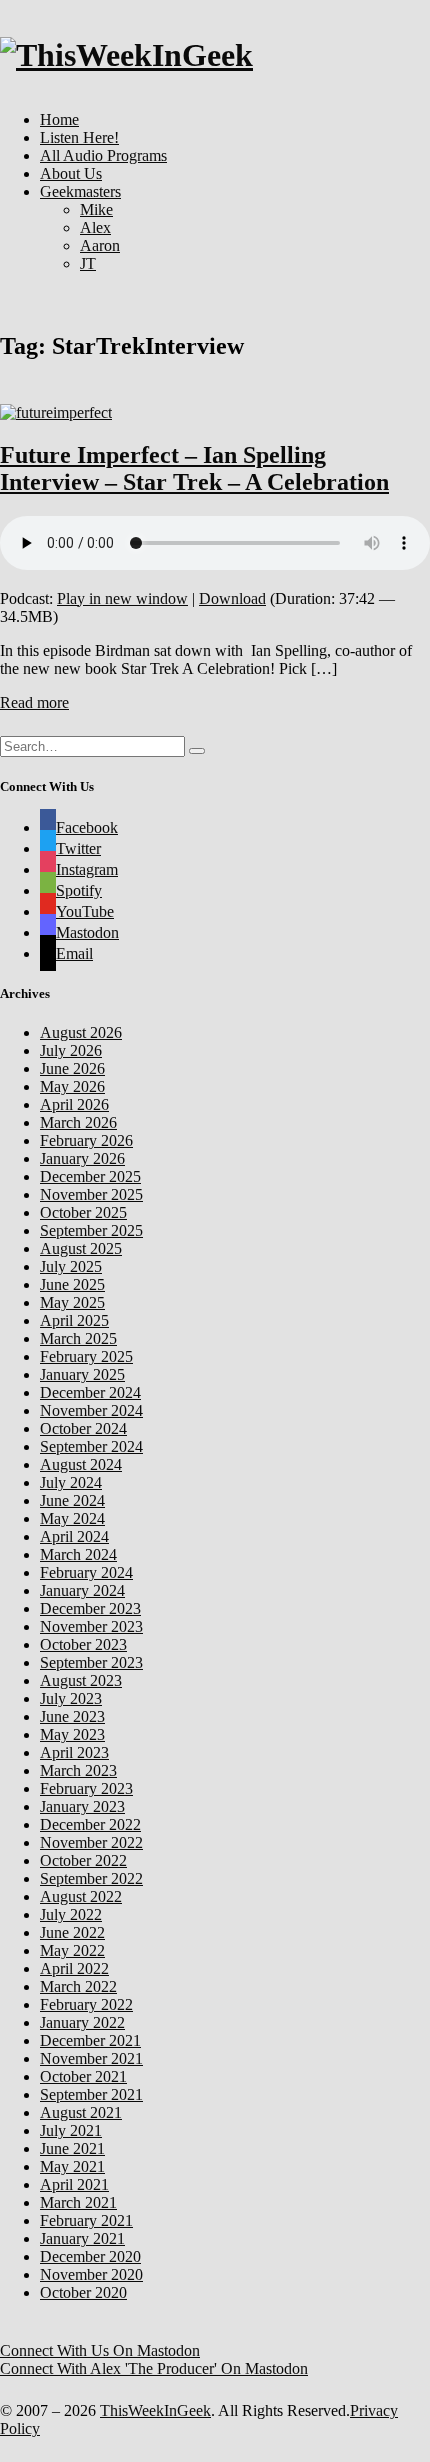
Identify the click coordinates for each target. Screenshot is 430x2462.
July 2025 (71, 1266)
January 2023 (82, 1806)
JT (88, 263)
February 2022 (86, 2004)
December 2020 (90, 2256)
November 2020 (91, 2274)
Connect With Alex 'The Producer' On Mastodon (154, 2368)
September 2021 (91, 2094)
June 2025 (72, 1284)
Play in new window (122, 598)
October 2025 (83, 1212)
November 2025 (91, 1194)
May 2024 (72, 1518)
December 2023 (90, 1608)
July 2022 (71, 1914)
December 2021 (90, 2040)
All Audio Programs (103, 155)
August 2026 (81, 1032)
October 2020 (83, 2292)
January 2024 (82, 1590)
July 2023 (71, 1698)
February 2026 (86, 1140)
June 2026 (72, 1068)
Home (59, 119)
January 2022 (82, 2022)
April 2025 (74, 1320)
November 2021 (91, 2058)
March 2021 (78, 2202)
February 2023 (86, 1788)
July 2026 (71, 1050)
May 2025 (72, 1302)
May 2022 (72, 1950)
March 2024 (78, 1554)
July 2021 (71, 2130)
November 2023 (91, 1626)
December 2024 (90, 1392)
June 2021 (72, 2148)
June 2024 (72, 1500)
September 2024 (91, 1446)
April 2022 (74, 1968)
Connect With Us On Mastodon (100, 2350)
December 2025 (90, 1176)
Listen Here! (79, 137)
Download (232, 598)
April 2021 (74, 2184)
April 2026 (74, 1104)
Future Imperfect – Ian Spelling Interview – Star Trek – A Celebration (194, 468)
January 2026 (82, 1158)
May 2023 (72, 1734)
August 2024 (81, 1464)
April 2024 (74, 1536)
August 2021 (81, 2112)
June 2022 (72, 1932)
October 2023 (83, 1644)
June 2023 (72, 1716)
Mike (96, 209)
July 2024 (71, 1482)
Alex (95, 227)
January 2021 (82, 2238)
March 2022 (78, 1986)
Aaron (100, 245)
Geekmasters (80, 191)
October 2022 (83, 1860)
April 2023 (74, 1752)
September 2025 (91, 1230)
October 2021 (83, 2076)
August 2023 (81, 1680)
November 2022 (91, 1842)
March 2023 (78, 1770)
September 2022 (91, 1878)
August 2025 (81, 1248)
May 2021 (72, 2166)
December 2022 (90, 1824)
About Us (71, 173)
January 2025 (82, 1374)
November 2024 (91, 1410)
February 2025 (86, 1356)
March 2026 (78, 1122)
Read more (34, 702)
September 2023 (91, 1662)
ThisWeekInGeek (155, 2410)
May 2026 (72, 1086)
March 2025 (78, 1338)
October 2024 (83, 1428)
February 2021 (86, 2220)
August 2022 (81, 1896)
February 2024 (86, 1572)
